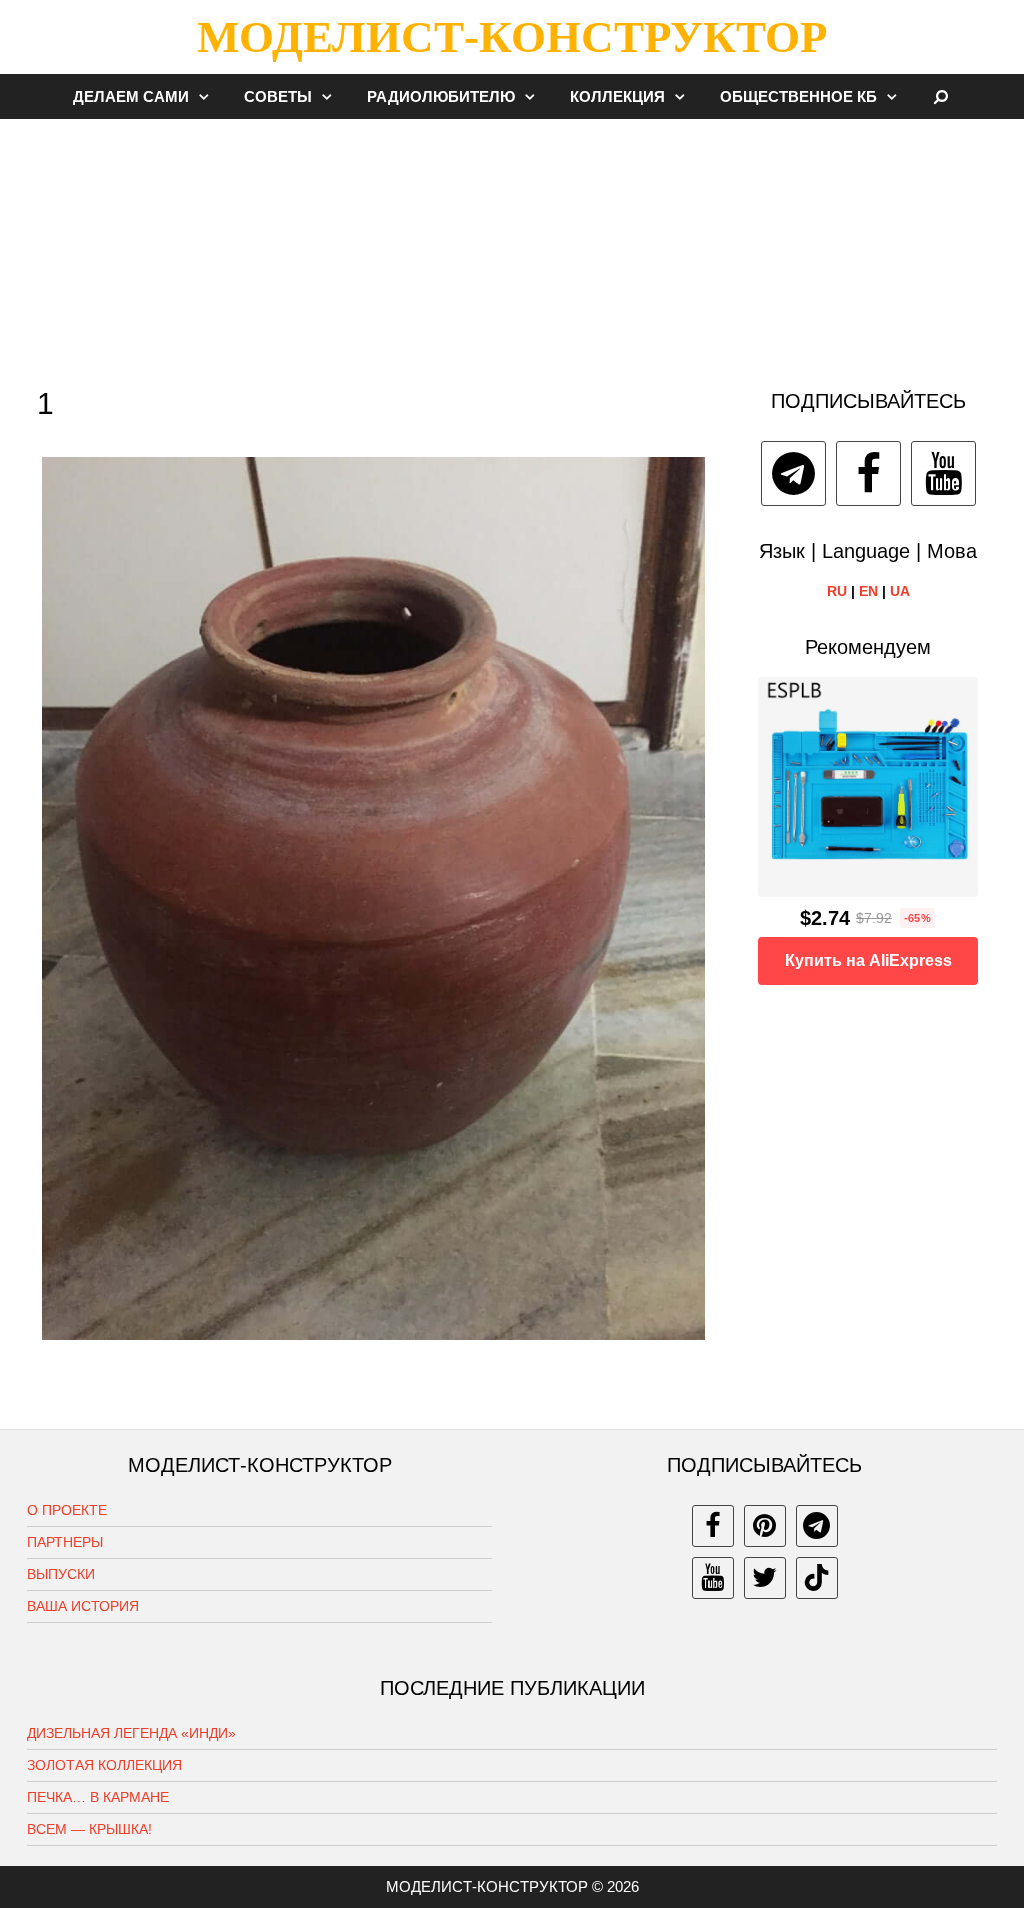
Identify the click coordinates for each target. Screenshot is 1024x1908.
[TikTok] (817, 1578)
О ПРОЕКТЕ (67, 1510)
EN (868, 591)
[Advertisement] (512, 244)
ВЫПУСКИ (61, 1574)
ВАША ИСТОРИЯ (83, 1606)
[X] (765, 1578)
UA (900, 591)
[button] (209, 96)
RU (837, 591)
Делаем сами (131, 96)
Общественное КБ (798, 96)
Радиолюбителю (441, 96)
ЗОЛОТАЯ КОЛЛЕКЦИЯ (104, 1765)
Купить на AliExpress (868, 960)
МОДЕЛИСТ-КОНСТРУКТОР (512, 37)
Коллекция (617, 96)
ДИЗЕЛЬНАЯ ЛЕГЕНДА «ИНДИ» (131, 1733)
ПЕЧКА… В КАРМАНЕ (98, 1797)
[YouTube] (943, 473)
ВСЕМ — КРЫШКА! (89, 1829)
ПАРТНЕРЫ (65, 1542)
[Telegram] (793, 473)
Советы (278, 96)
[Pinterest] (765, 1526)
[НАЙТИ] (941, 96)
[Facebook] (868, 473)
